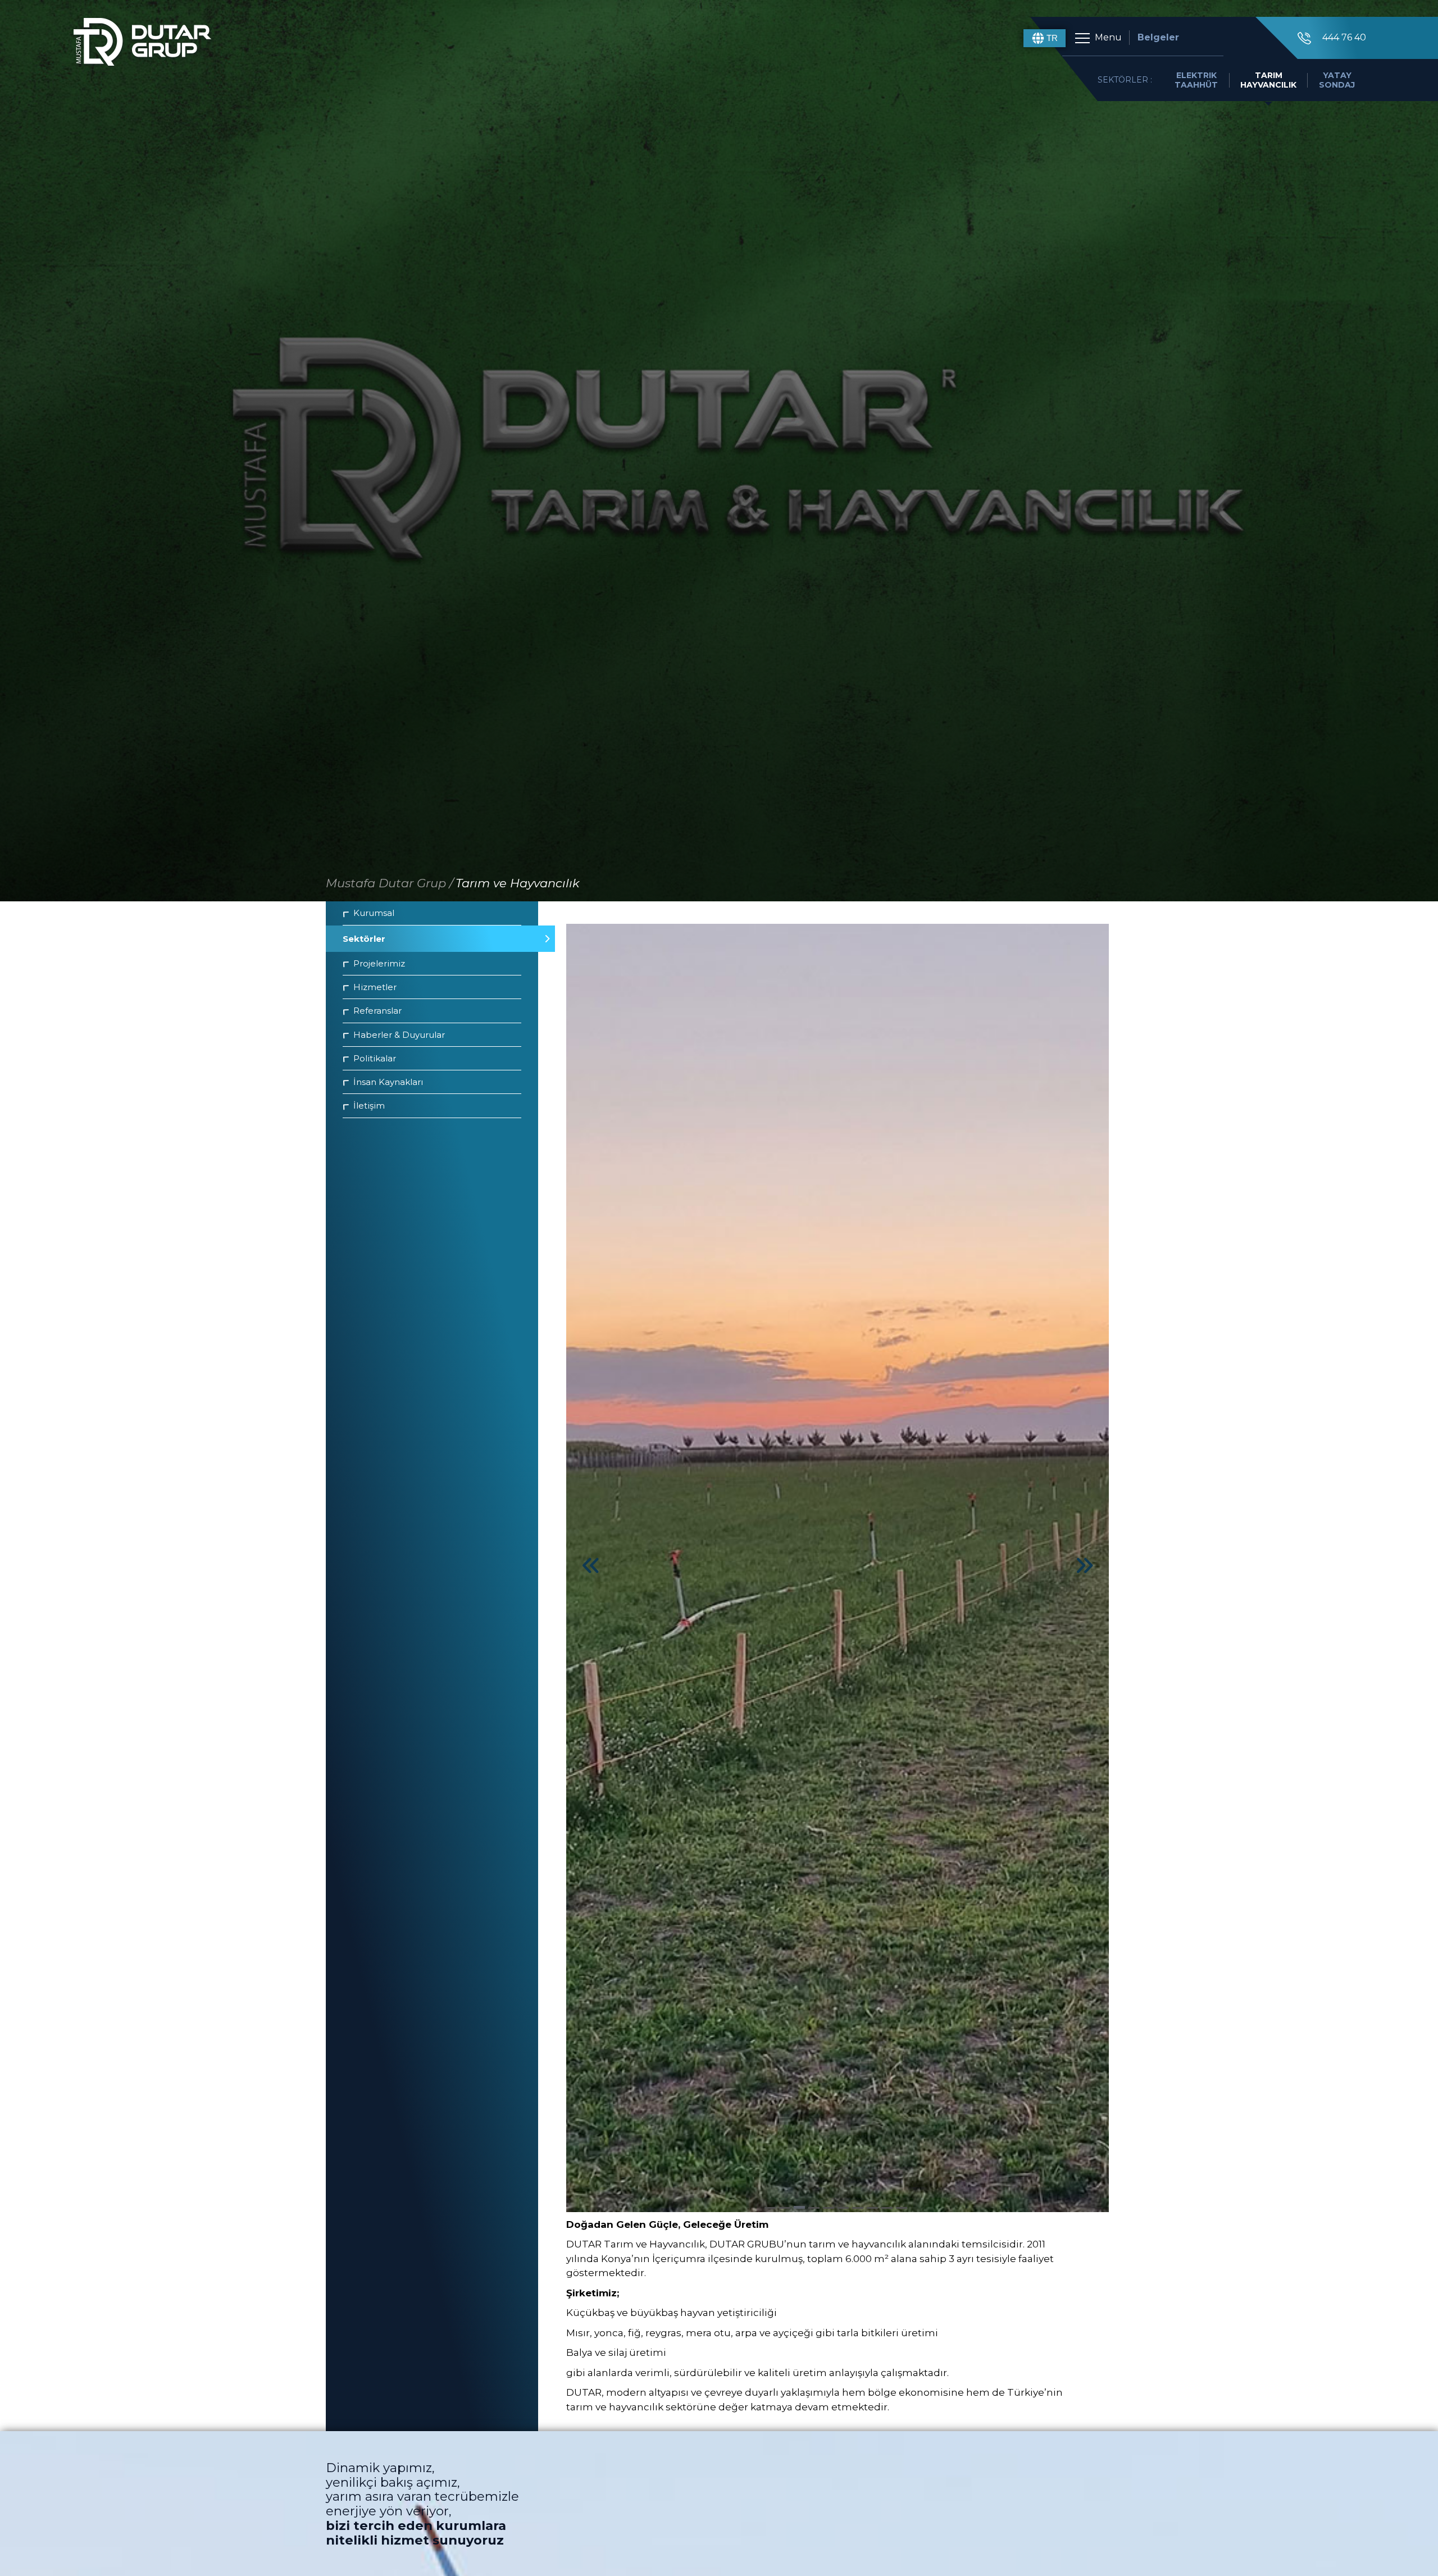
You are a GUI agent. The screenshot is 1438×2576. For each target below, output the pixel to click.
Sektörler (364, 939)
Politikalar (375, 1058)
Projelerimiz (379, 963)
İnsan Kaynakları (388, 1082)
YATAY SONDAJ (1337, 80)
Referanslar (377, 1011)
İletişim (369, 1105)
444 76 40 (1344, 37)
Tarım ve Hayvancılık (517, 883)
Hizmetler (375, 987)
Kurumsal (374, 913)
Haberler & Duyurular (399, 1035)
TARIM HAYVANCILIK (1268, 80)
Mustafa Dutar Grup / (390, 883)
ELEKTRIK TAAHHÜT (1196, 80)
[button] (770, 2208)
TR (1052, 38)
